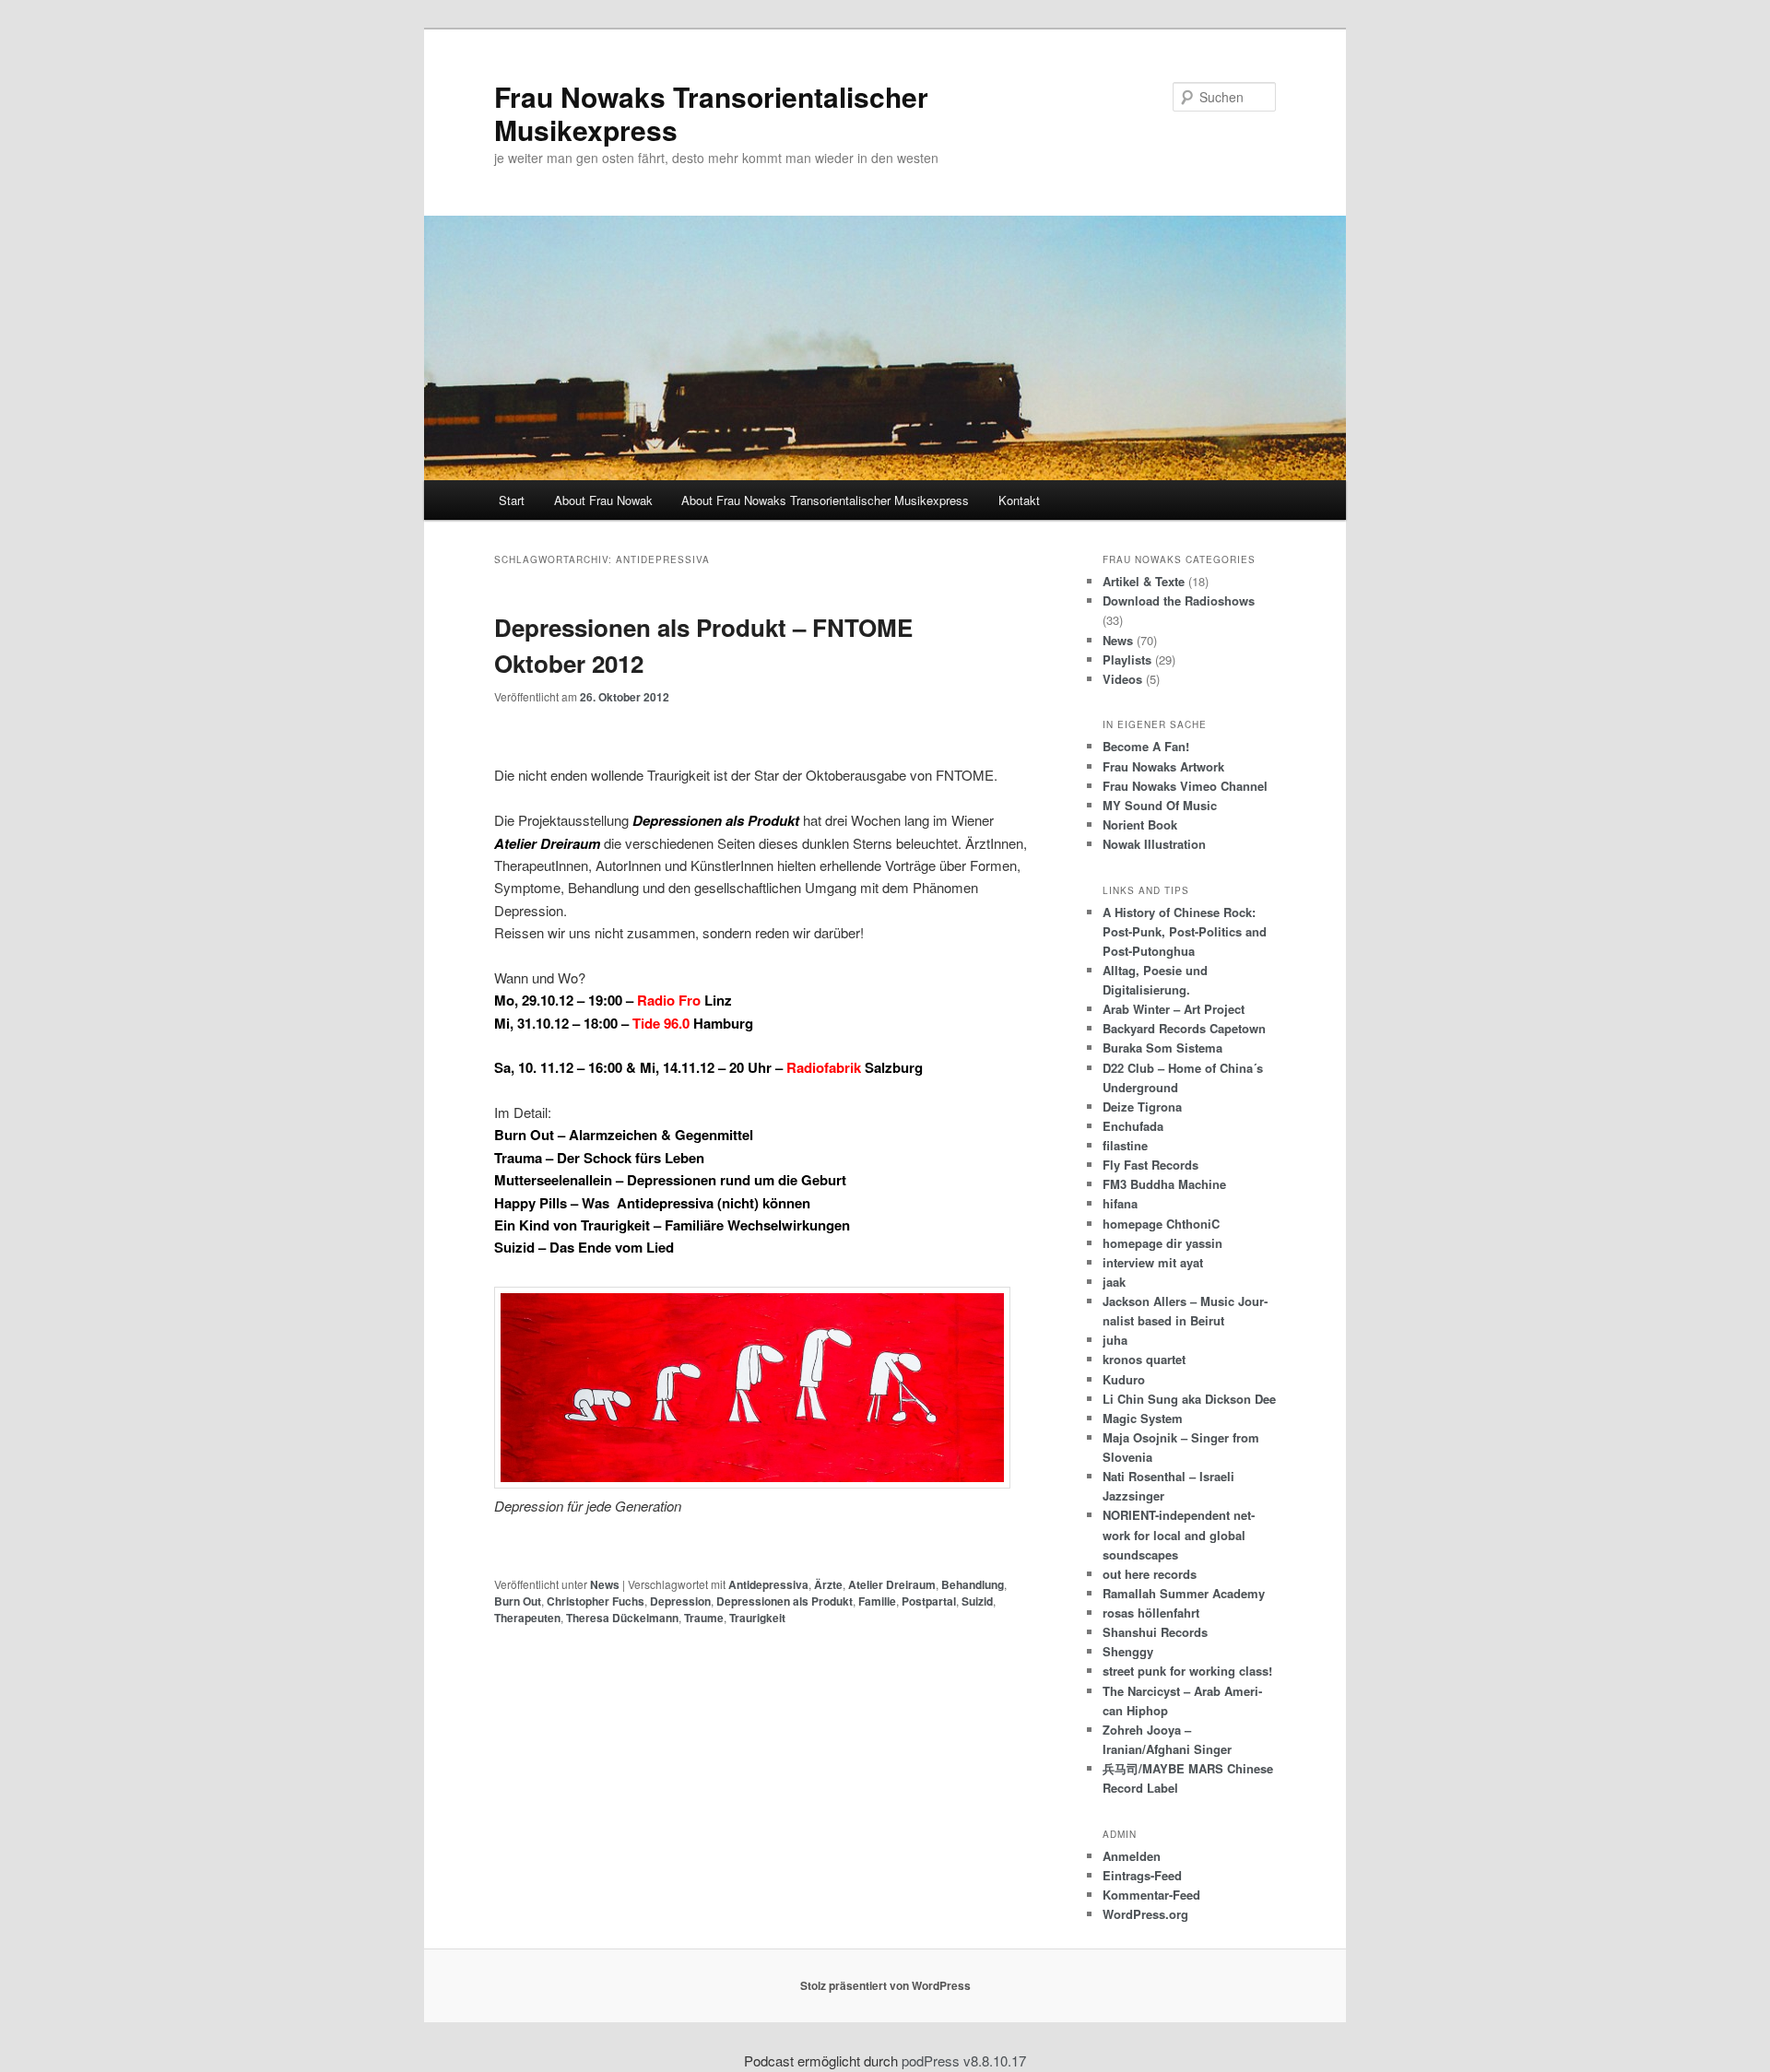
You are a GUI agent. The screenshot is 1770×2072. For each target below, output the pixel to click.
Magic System (1143, 1418)
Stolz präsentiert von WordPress (885, 1985)
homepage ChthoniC (1161, 1224)
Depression (680, 1601)
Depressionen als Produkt (785, 1601)
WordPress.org (1145, 1914)
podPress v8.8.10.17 (964, 2060)
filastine (1125, 1145)
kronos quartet (1144, 1359)
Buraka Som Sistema (1162, 1048)
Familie (877, 1601)
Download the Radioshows (1179, 600)
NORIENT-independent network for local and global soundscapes (1179, 1534)
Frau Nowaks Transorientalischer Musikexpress (711, 113)
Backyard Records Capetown (1184, 1028)
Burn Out (518, 1601)
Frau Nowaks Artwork (1163, 766)
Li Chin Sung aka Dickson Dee (1189, 1399)
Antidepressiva (768, 1584)
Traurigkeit (757, 1618)
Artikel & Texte (1144, 581)
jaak (1114, 1282)
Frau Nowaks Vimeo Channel (1185, 786)
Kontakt (1019, 500)
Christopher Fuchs (596, 1601)
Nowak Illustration (1154, 844)
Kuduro (1124, 1379)
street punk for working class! (1187, 1671)
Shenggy (1128, 1651)
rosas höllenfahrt (1151, 1613)
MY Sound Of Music (1160, 805)
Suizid (977, 1601)
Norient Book (1140, 824)
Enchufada (1133, 1126)
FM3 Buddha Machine (1164, 1184)
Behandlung (973, 1584)
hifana (1120, 1203)
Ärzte (828, 1584)
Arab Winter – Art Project (1174, 1009)
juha (1115, 1340)
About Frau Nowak (603, 500)
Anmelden (1132, 1856)
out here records (1150, 1574)
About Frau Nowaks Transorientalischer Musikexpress (825, 500)
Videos (1122, 679)
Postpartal (929, 1601)
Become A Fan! (1146, 746)
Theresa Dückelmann (622, 1618)
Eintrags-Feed (1142, 1875)
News (605, 1584)
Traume (704, 1618)
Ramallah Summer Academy (1184, 1593)
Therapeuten (527, 1618)
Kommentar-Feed (1151, 1895)
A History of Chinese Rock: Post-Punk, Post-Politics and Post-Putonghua (1185, 931)
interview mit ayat (1153, 1262)
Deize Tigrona (1142, 1107)
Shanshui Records (1155, 1632)
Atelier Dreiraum (892, 1584)
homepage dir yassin (1162, 1243)
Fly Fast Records (1150, 1165)
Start (512, 500)
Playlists (1127, 659)
